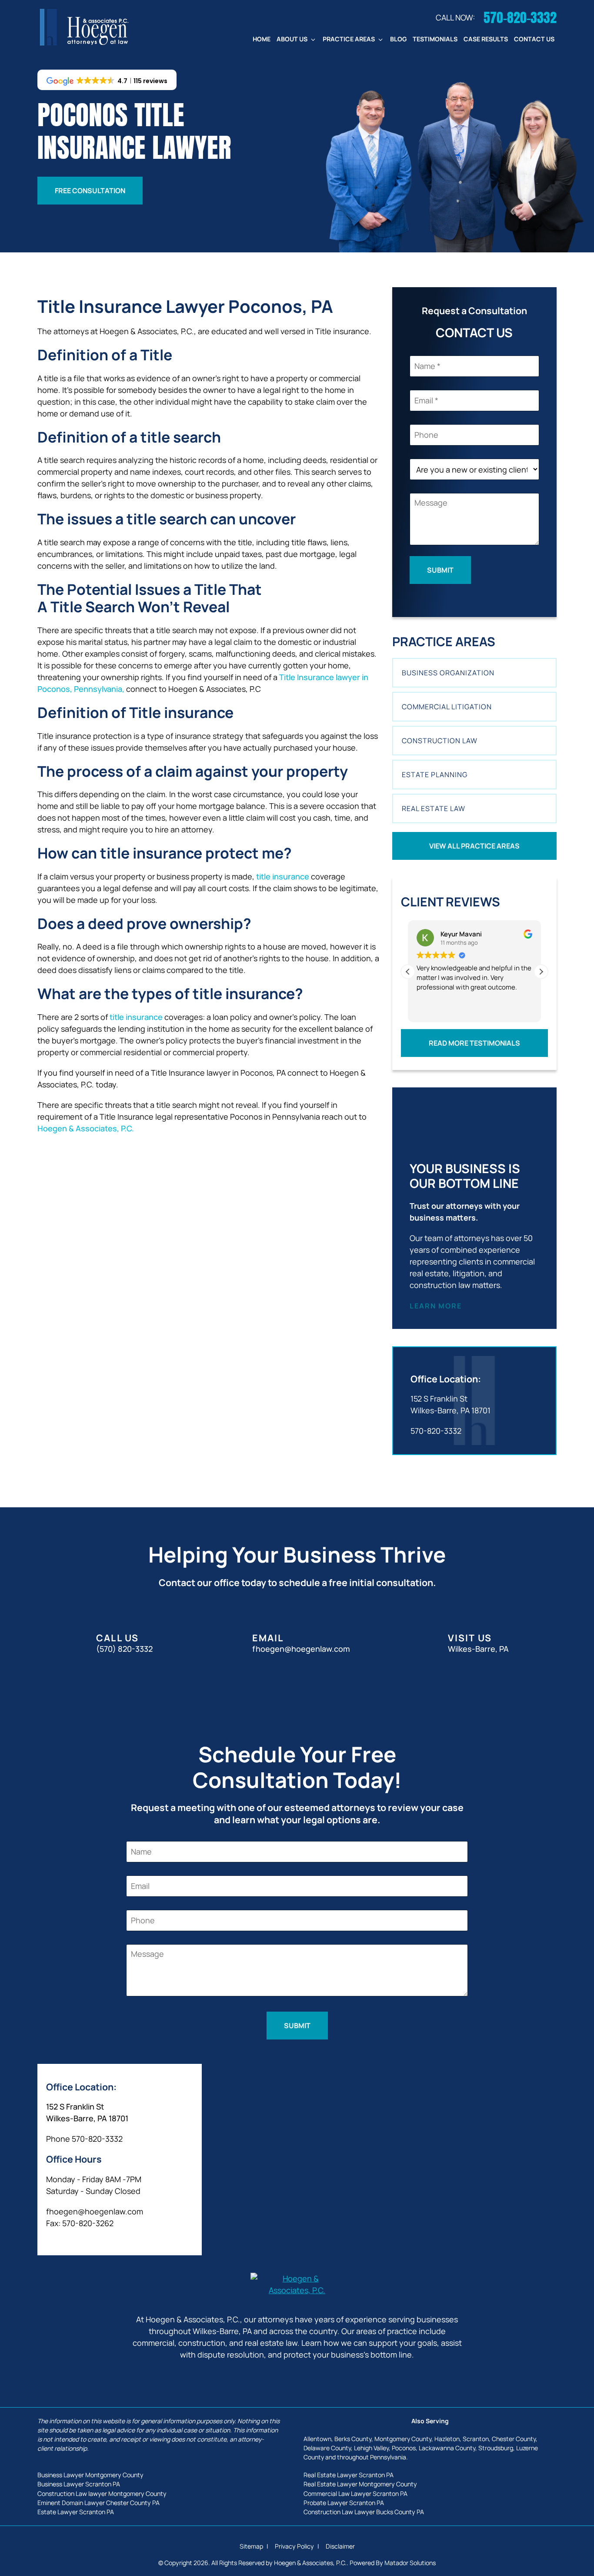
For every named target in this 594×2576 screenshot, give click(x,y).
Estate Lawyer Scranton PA (76, 2512)
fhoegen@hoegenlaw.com (95, 2211)
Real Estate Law (434, 808)
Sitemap (252, 2546)
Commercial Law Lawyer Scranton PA (355, 2494)
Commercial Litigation (447, 707)
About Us (292, 39)
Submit (440, 570)
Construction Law (440, 741)
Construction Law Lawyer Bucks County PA (364, 2512)
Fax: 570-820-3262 (80, 2223)
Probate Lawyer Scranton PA (344, 2503)
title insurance (283, 876)
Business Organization (448, 673)
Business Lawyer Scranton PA (79, 2484)
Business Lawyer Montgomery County (90, 2475)
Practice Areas (349, 39)
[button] (541, 972)
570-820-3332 (436, 1431)
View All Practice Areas (474, 846)
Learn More (436, 1306)
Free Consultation (90, 191)
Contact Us (534, 39)
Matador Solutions (410, 2563)
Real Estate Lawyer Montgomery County (360, 2484)
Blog (398, 39)
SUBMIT (297, 2026)
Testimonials (435, 39)
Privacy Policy (295, 2546)
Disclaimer (340, 2546)
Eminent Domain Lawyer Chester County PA (98, 2503)
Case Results (486, 39)
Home (262, 39)
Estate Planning (435, 775)
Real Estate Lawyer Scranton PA (349, 2475)
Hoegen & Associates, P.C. (86, 1128)
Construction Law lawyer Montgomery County (102, 2494)
